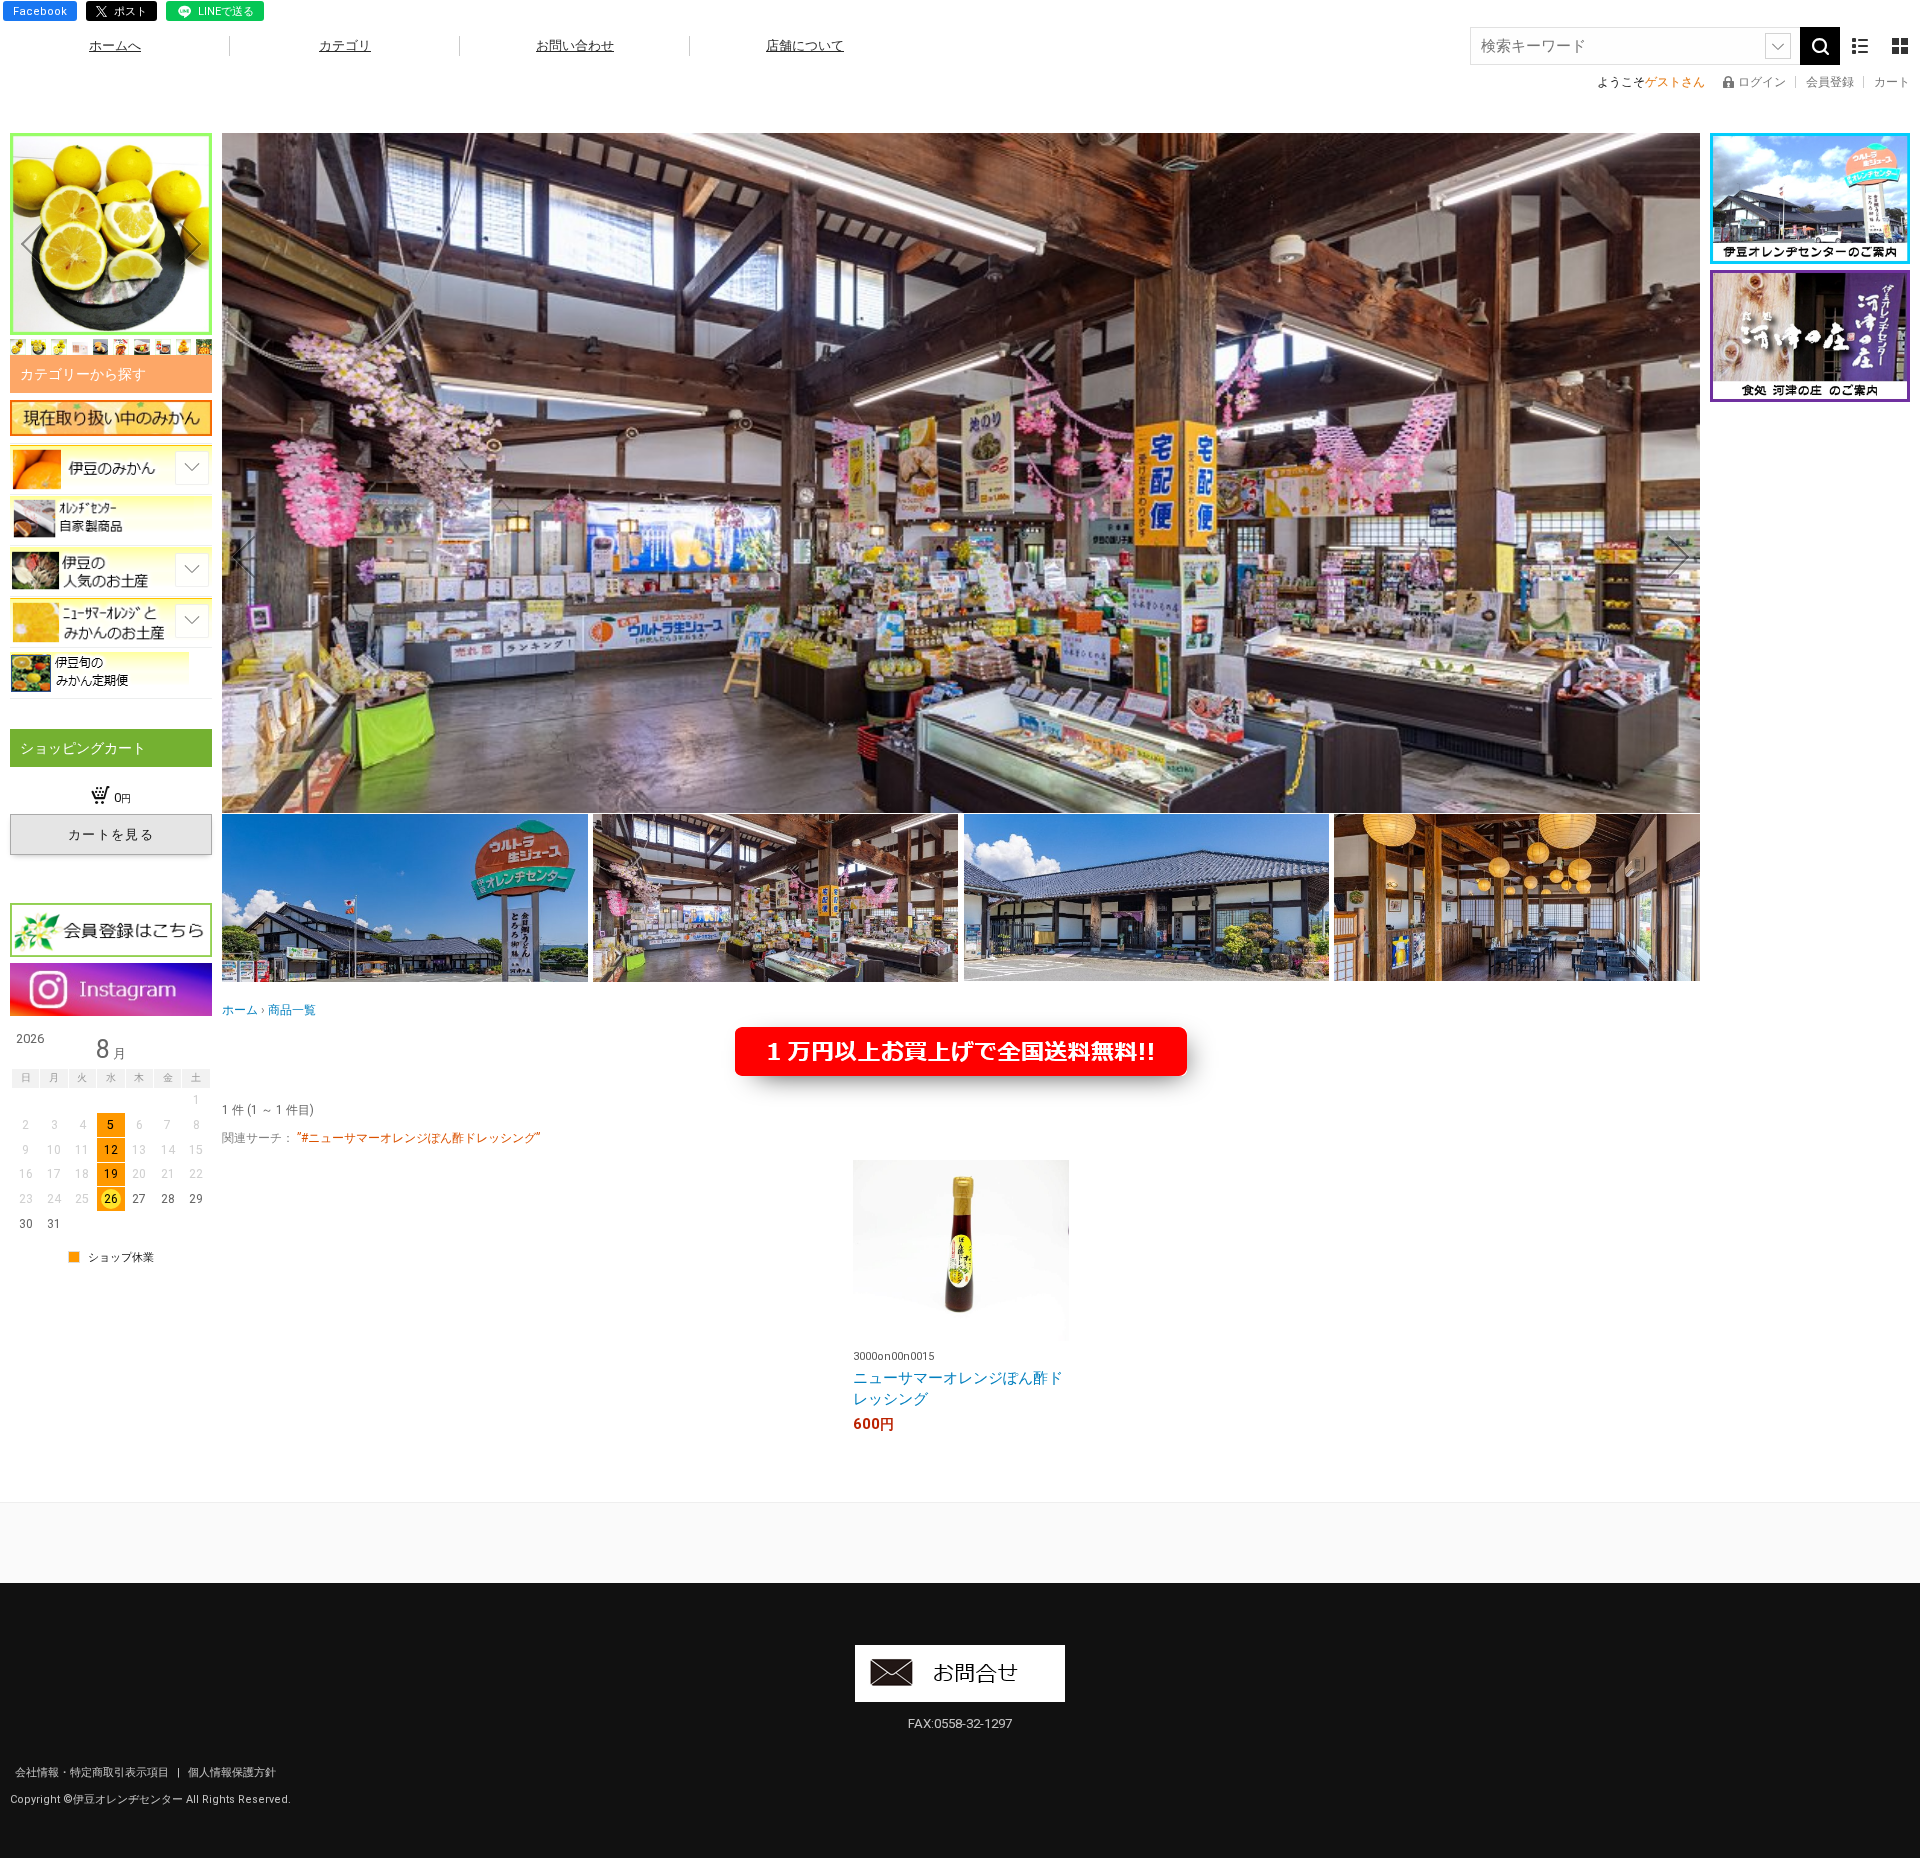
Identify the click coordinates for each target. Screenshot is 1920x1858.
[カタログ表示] (1900, 46)
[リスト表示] (1860, 46)
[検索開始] (1820, 46)
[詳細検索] (1778, 46)
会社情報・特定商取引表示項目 (93, 1772)
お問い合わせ (575, 45)
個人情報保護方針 (232, 1772)
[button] (244, 557)
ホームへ (115, 45)
